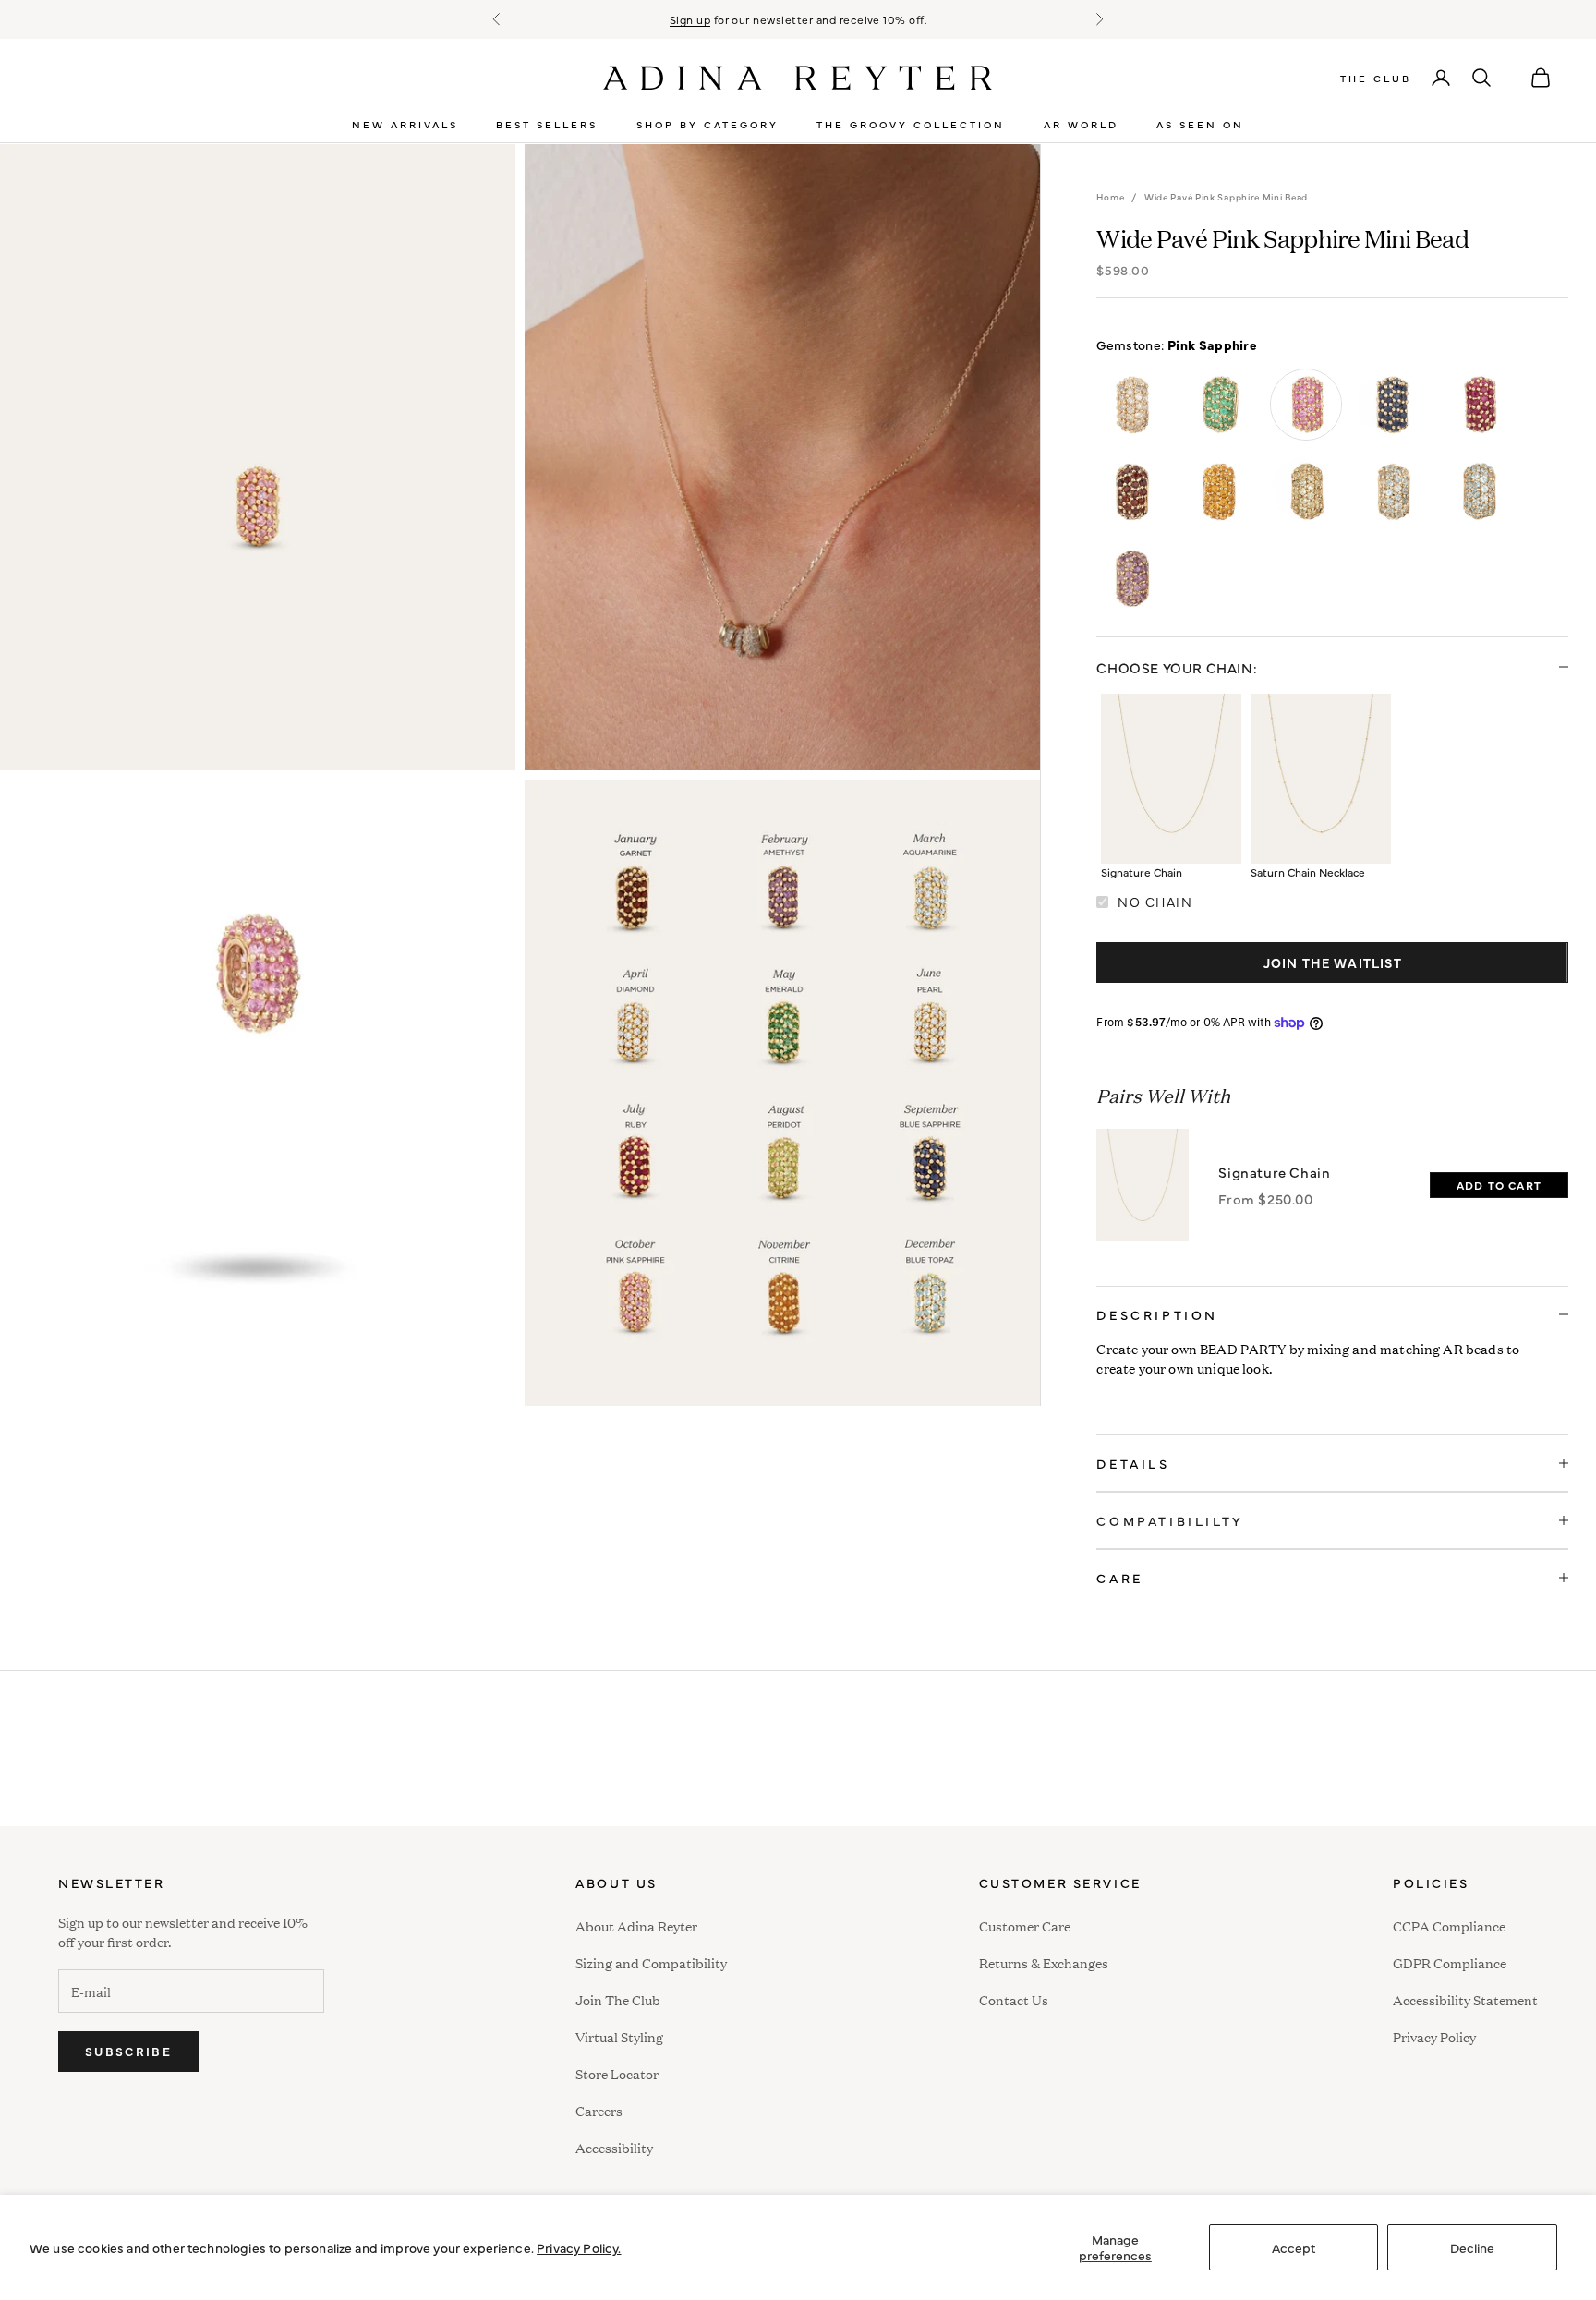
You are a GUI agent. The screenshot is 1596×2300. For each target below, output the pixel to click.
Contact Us (1014, 1999)
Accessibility (614, 2145)
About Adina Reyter (636, 1925)
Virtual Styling (619, 2036)
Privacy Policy (1434, 2036)
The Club (1376, 78)
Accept (1294, 2247)
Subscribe (128, 2051)
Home (1110, 197)
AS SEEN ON (1200, 124)
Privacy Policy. (579, 2247)
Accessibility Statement (1465, 1999)
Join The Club (618, 1999)
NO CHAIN (1155, 902)
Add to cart (1499, 1185)
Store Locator (617, 2073)
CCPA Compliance (1449, 1925)
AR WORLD (1081, 124)
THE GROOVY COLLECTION (911, 124)
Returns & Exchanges (1044, 1962)
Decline (1472, 2247)
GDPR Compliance (1450, 1962)
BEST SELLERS (547, 124)
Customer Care (1025, 1925)
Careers (599, 2110)
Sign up (690, 19)
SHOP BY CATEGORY (707, 124)
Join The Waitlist (1333, 962)
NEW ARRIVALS (405, 124)
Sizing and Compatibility (651, 1962)
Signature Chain (1274, 1172)
